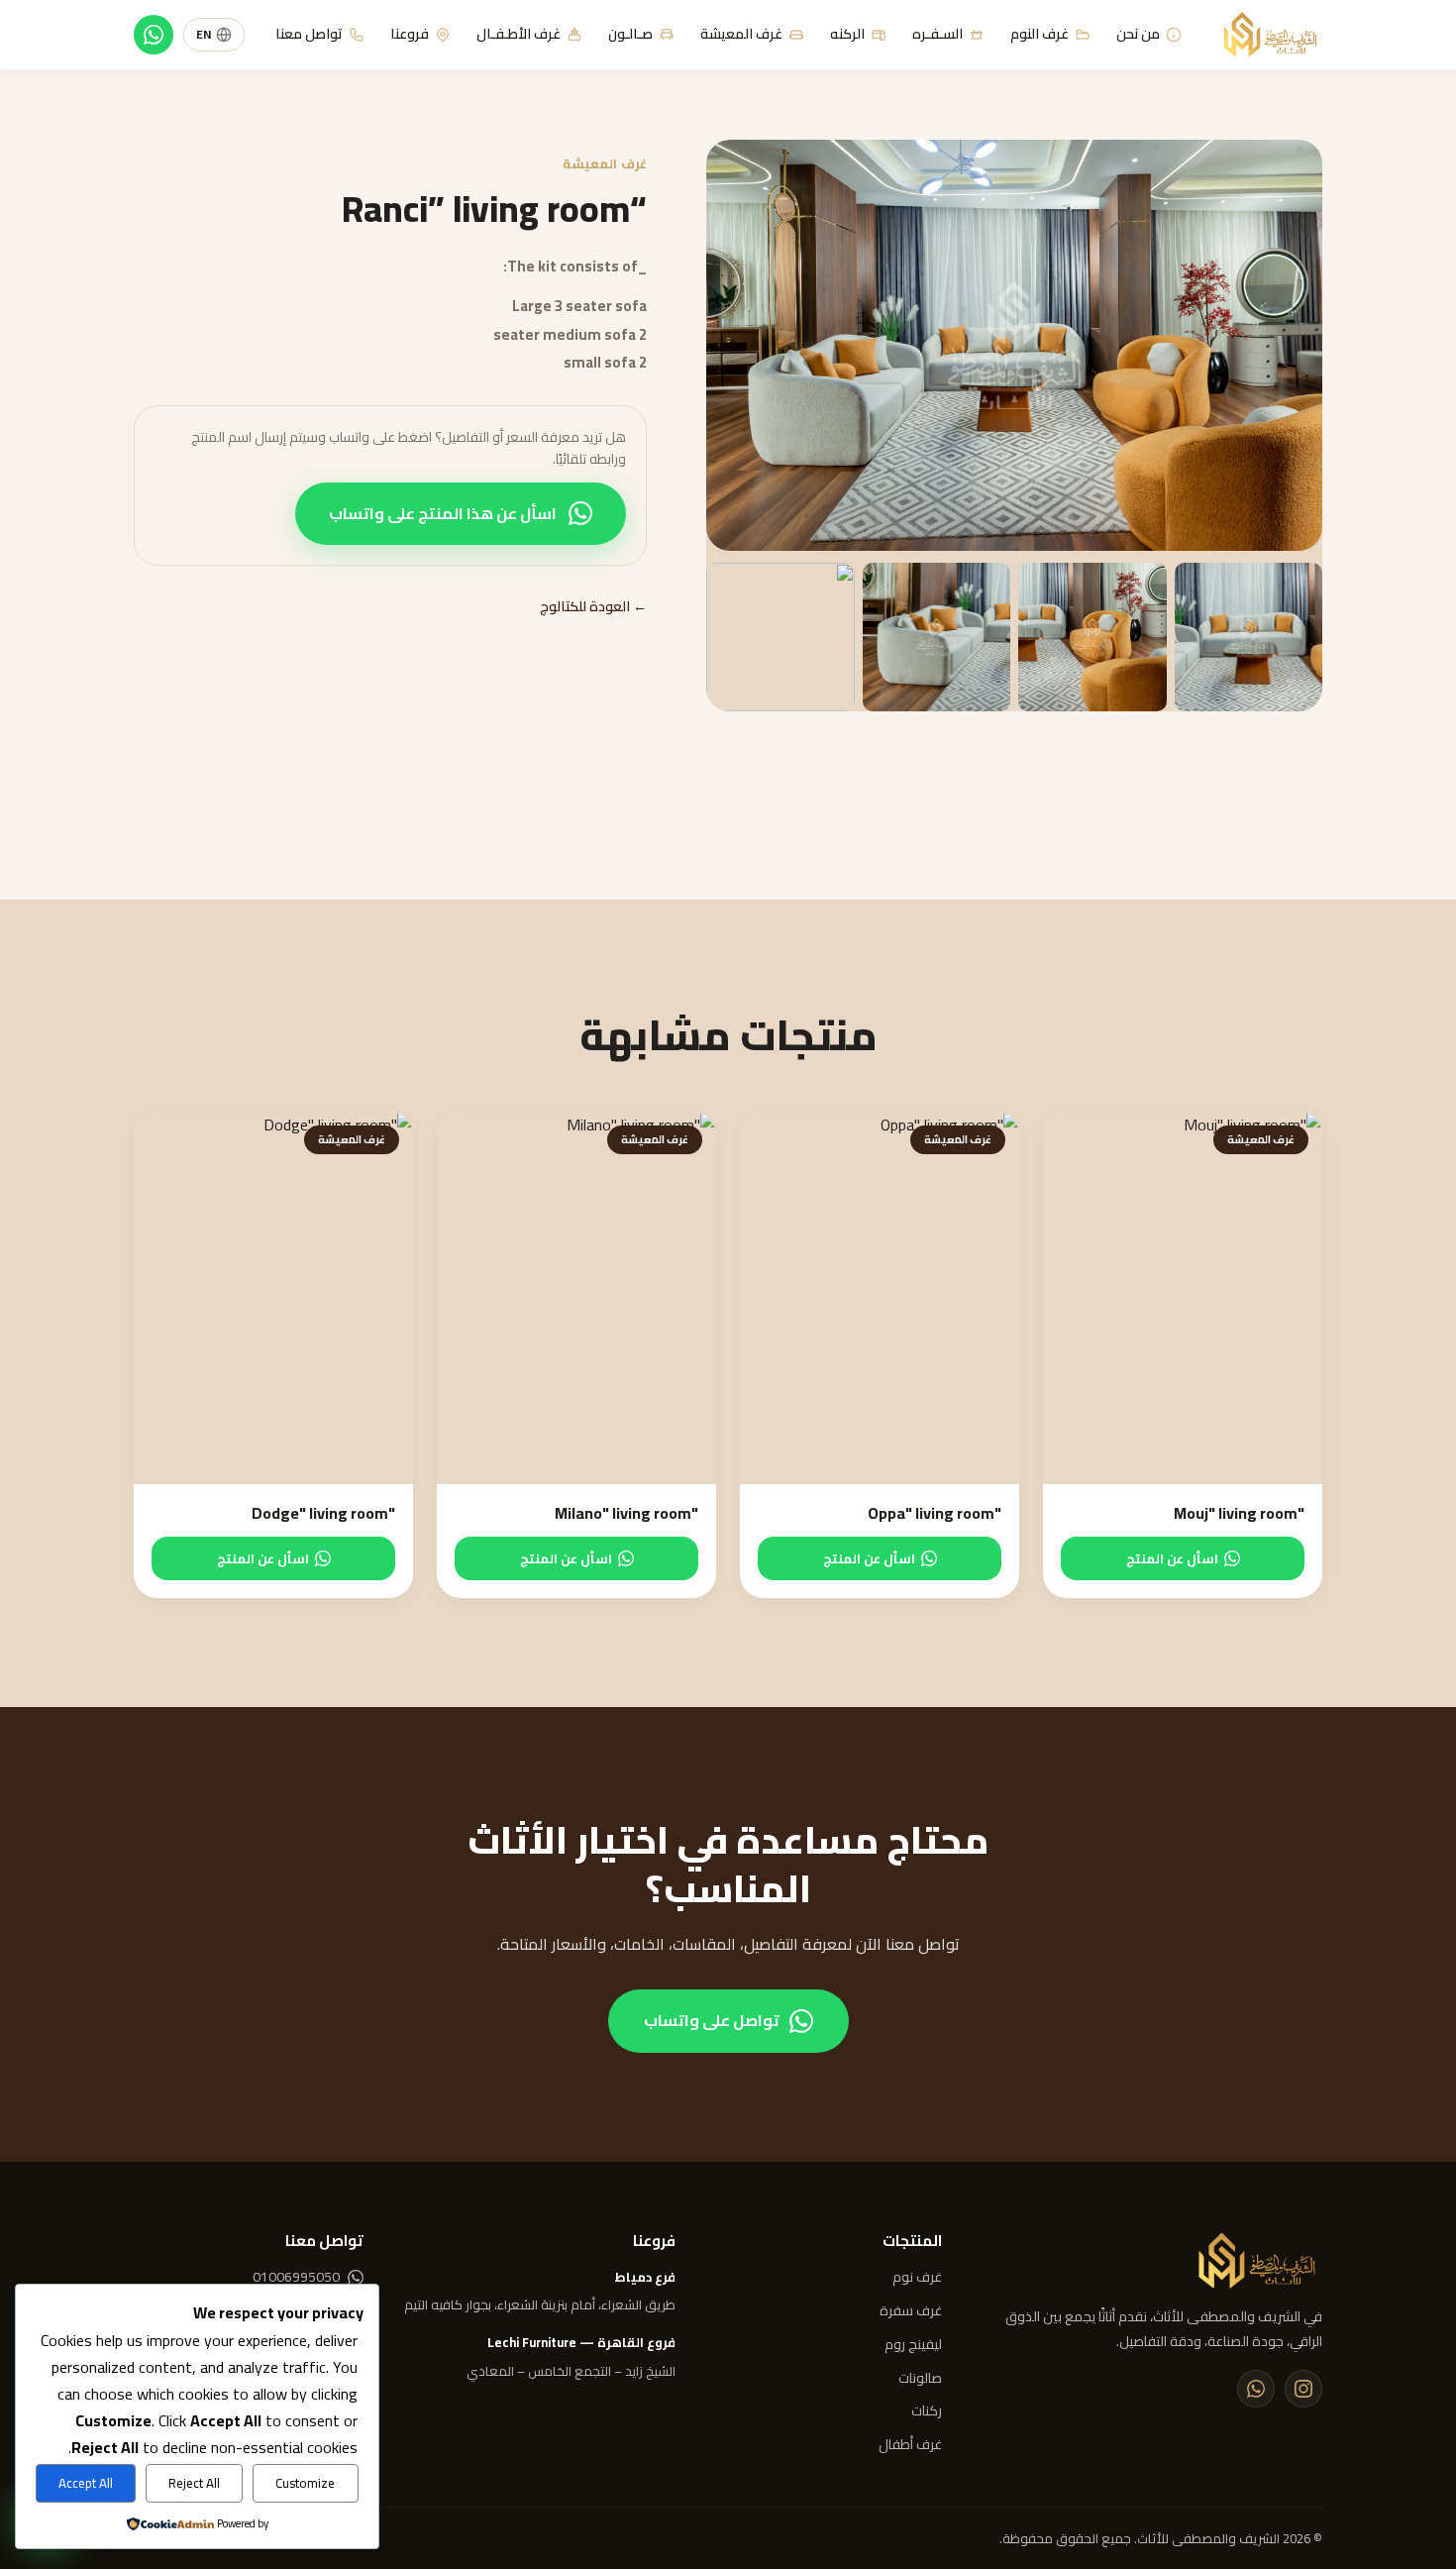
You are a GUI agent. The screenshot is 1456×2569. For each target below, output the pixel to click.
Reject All (194, 2483)
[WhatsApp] (1256, 2389)
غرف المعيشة (741, 34)
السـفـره (937, 34)
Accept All (86, 2483)
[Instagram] (1303, 2389)
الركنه (847, 34)
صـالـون (630, 34)
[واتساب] (154, 35)
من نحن (1138, 34)
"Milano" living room (626, 1513)
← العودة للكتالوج (593, 607)
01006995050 (296, 2278)
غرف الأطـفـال (519, 34)
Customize (305, 2483)
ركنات (927, 2411)
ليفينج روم (913, 2345)
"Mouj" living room (1239, 1513)
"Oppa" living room (935, 1513)
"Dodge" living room (323, 1513)
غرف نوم (917, 2278)
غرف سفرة (911, 2311)
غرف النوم (1040, 34)
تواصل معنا (309, 34)
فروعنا (410, 34)
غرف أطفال (910, 2445)
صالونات (920, 2379)
